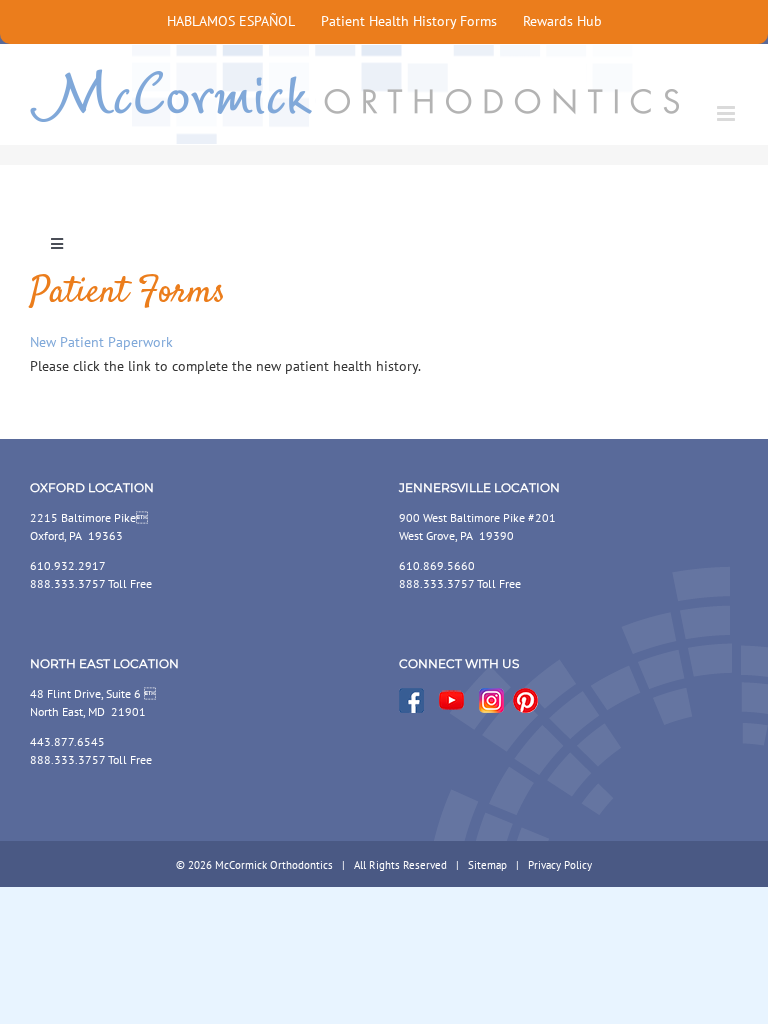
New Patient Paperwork (101, 342)
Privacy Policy (560, 865)
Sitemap (487, 865)
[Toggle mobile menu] (727, 113)
